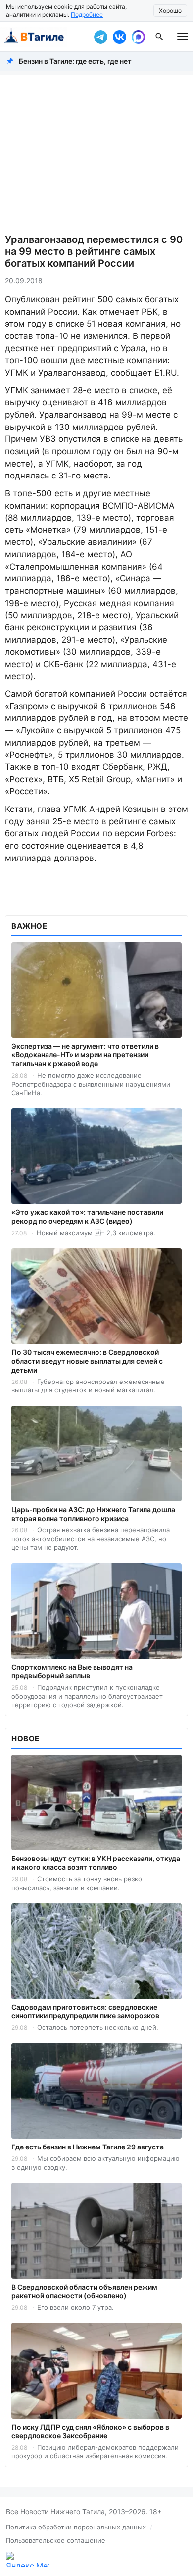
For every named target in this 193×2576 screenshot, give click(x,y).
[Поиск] (159, 37)
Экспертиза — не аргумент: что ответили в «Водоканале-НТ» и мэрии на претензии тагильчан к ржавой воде (85, 1055)
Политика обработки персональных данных (76, 2527)
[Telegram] (100, 37)
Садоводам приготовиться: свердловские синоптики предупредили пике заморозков (85, 2012)
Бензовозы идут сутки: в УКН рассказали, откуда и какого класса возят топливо (96, 1863)
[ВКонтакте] (119, 37)
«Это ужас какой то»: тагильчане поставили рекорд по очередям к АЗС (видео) (87, 1216)
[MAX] (138, 37)
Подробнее (87, 15)
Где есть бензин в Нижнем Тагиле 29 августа (88, 2147)
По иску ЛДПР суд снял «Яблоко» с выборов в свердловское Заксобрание (90, 2431)
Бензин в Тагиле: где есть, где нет (75, 61)
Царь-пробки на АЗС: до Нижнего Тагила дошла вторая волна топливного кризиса (93, 1514)
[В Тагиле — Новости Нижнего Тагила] (45, 37)
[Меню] (183, 37)
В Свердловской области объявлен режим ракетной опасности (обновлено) (84, 2291)
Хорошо (170, 11)
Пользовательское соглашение (56, 2540)
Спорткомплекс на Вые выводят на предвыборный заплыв (72, 1671)
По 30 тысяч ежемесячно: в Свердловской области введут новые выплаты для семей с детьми (87, 1361)
